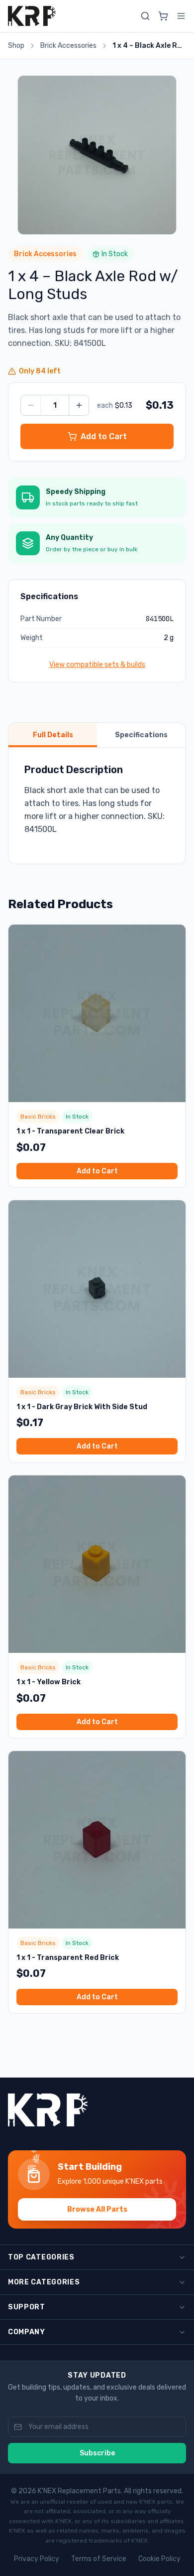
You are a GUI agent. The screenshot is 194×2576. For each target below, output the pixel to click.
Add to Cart (97, 1171)
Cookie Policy (159, 2559)
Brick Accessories (68, 46)
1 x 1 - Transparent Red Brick (68, 1958)
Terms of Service (99, 2559)
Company (27, 2332)
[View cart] (163, 16)
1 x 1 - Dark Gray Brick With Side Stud (82, 1407)
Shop (16, 46)
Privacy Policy (37, 2559)
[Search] (145, 16)
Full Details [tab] (53, 735)
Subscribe (97, 2453)
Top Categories (41, 2257)
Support (27, 2307)
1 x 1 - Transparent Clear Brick (70, 1131)
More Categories (44, 2282)
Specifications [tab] (141, 735)
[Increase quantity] (79, 405)
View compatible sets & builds (97, 665)
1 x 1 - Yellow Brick (48, 1682)
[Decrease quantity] (31, 405)
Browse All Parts (97, 2209)
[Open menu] (181, 16)
